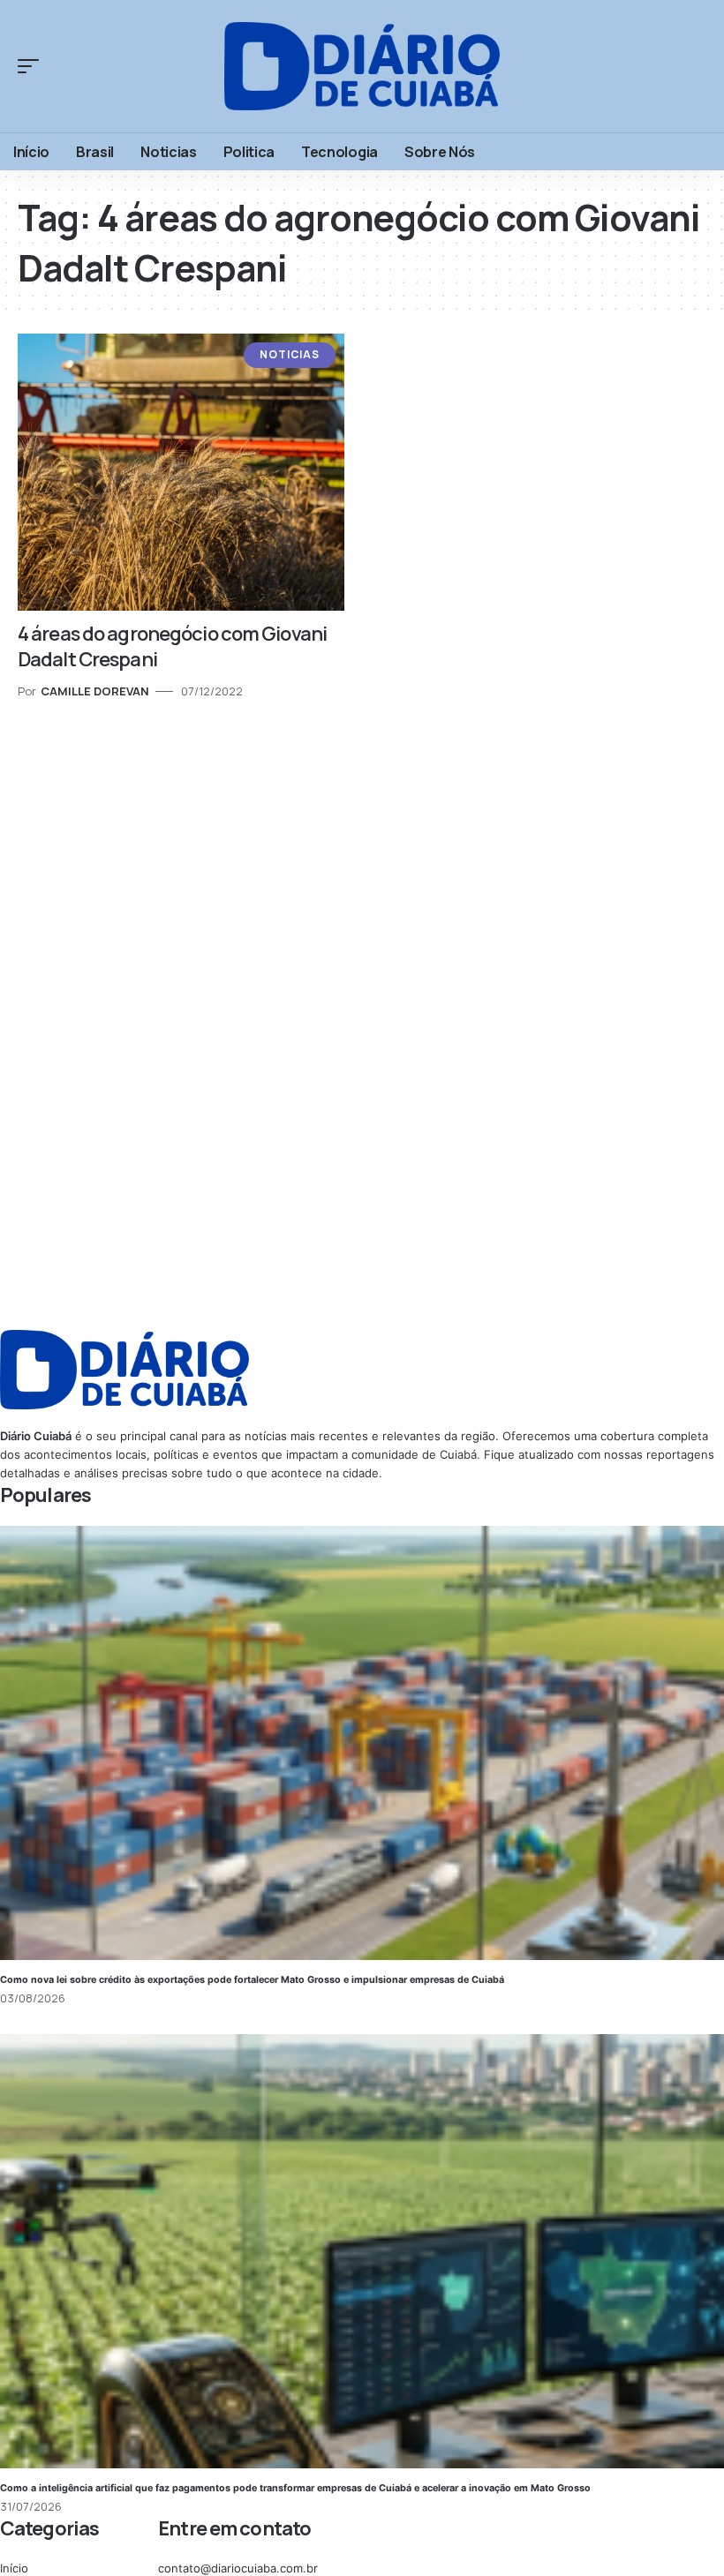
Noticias (290, 354)
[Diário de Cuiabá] (362, 67)
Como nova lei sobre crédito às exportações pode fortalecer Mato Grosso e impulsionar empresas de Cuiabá (252, 1980)
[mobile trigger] (33, 66)
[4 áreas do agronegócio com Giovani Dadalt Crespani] (181, 473)
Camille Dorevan (95, 691)
